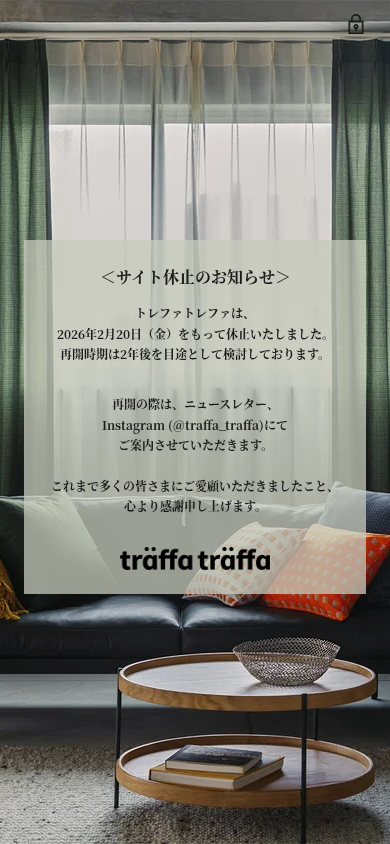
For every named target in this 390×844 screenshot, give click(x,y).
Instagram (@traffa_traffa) (183, 424)
